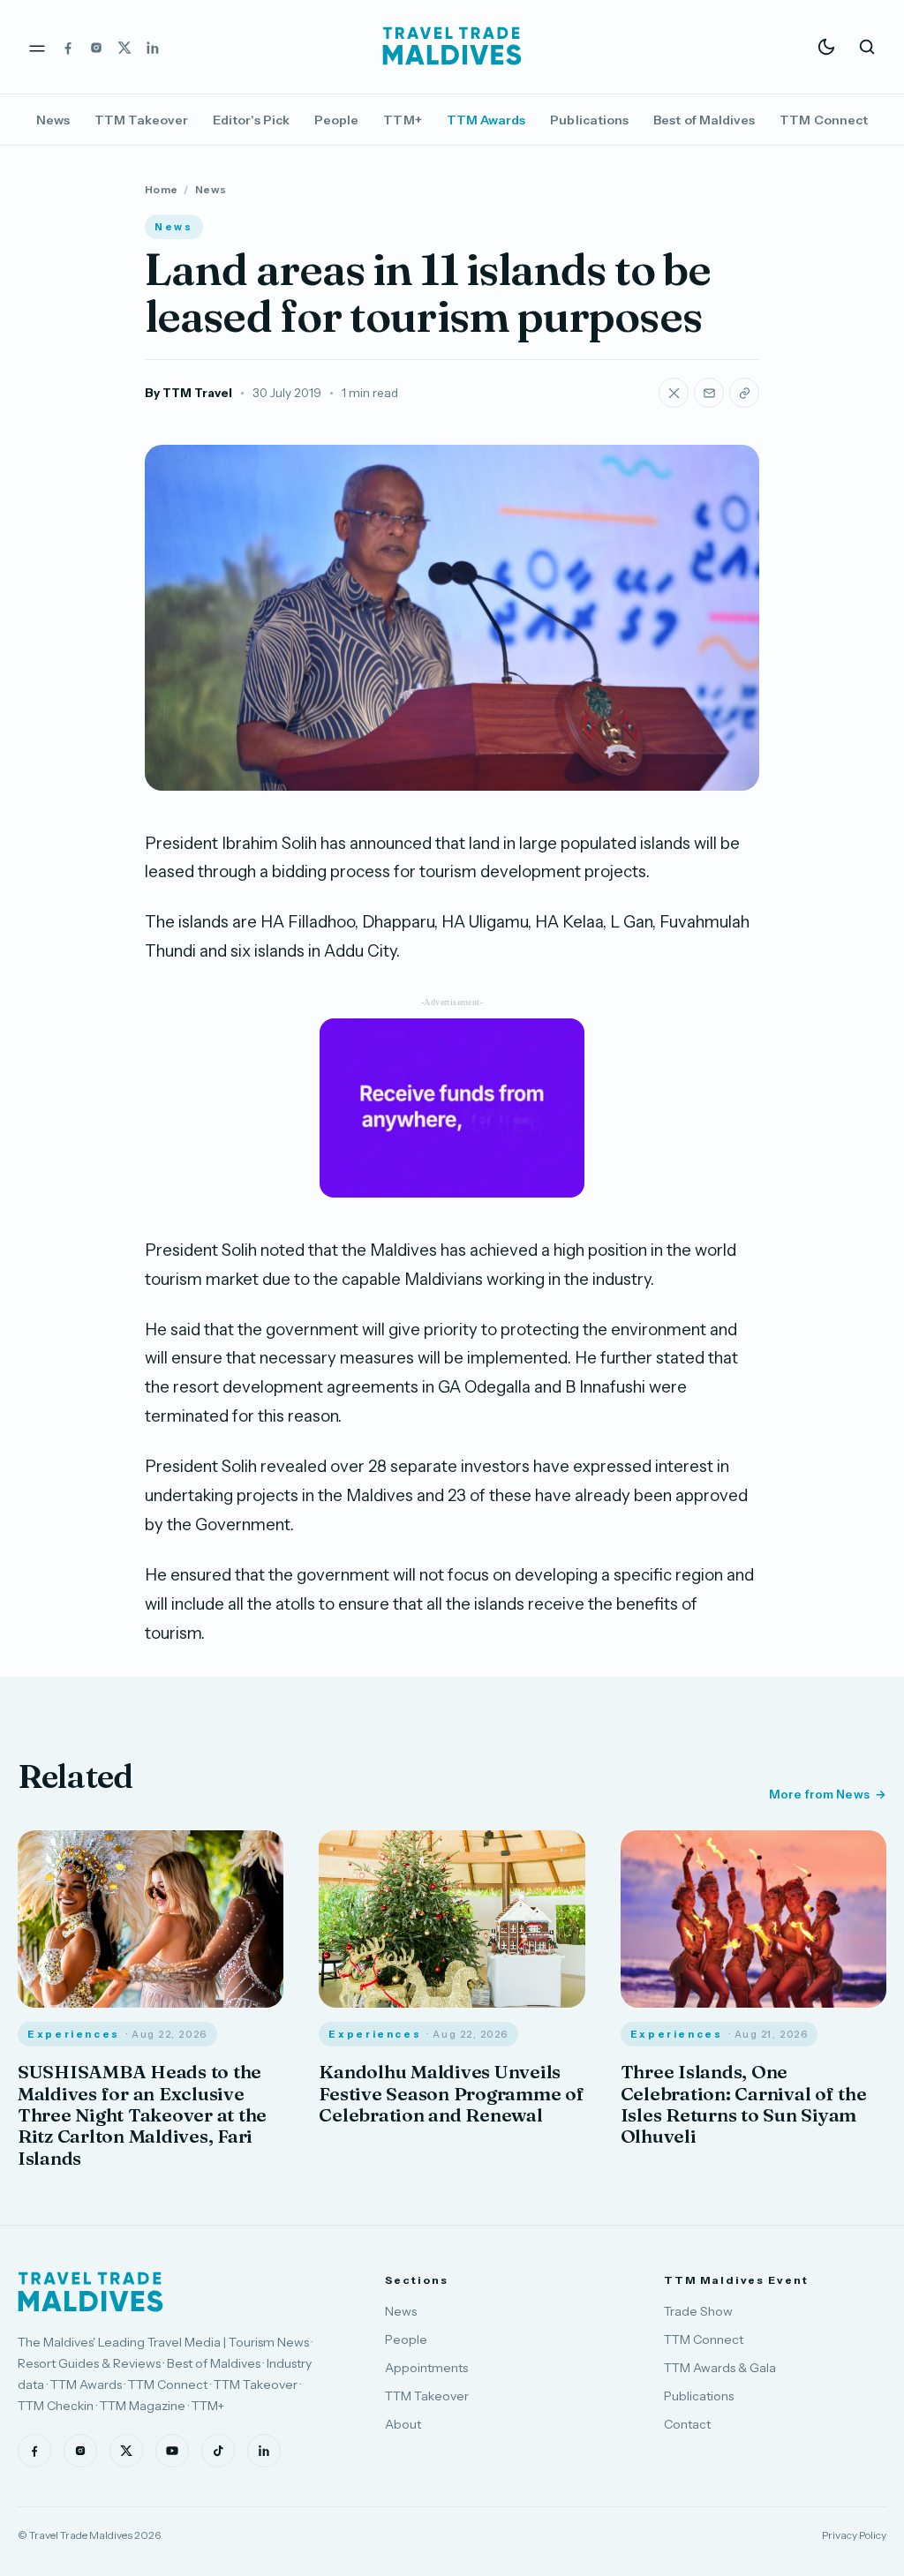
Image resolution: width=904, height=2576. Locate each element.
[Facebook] (68, 47)
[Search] (867, 47)
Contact (687, 2424)
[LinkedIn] (153, 47)
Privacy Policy (854, 2535)
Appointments (426, 2368)
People (336, 120)
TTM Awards (486, 120)
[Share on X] (674, 393)
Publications (589, 120)
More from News (819, 1794)
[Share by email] (709, 393)
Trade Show (698, 2311)
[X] (124, 47)
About (403, 2424)
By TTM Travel (188, 393)
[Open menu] (37, 47)
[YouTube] (172, 2451)
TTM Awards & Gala (720, 2368)
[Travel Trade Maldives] (90, 2292)
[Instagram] (96, 47)
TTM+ (402, 120)
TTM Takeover (141, 120)
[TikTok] (218, 2451)
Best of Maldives (704, 120)
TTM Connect (824, 120)
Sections (416, 2280)
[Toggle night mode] (826, 47)
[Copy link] (744, 393)
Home (161, 189)
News (53, 120)
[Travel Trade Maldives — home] (452, 47)
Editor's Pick (251, 120)
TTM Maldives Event (736, 2280)
